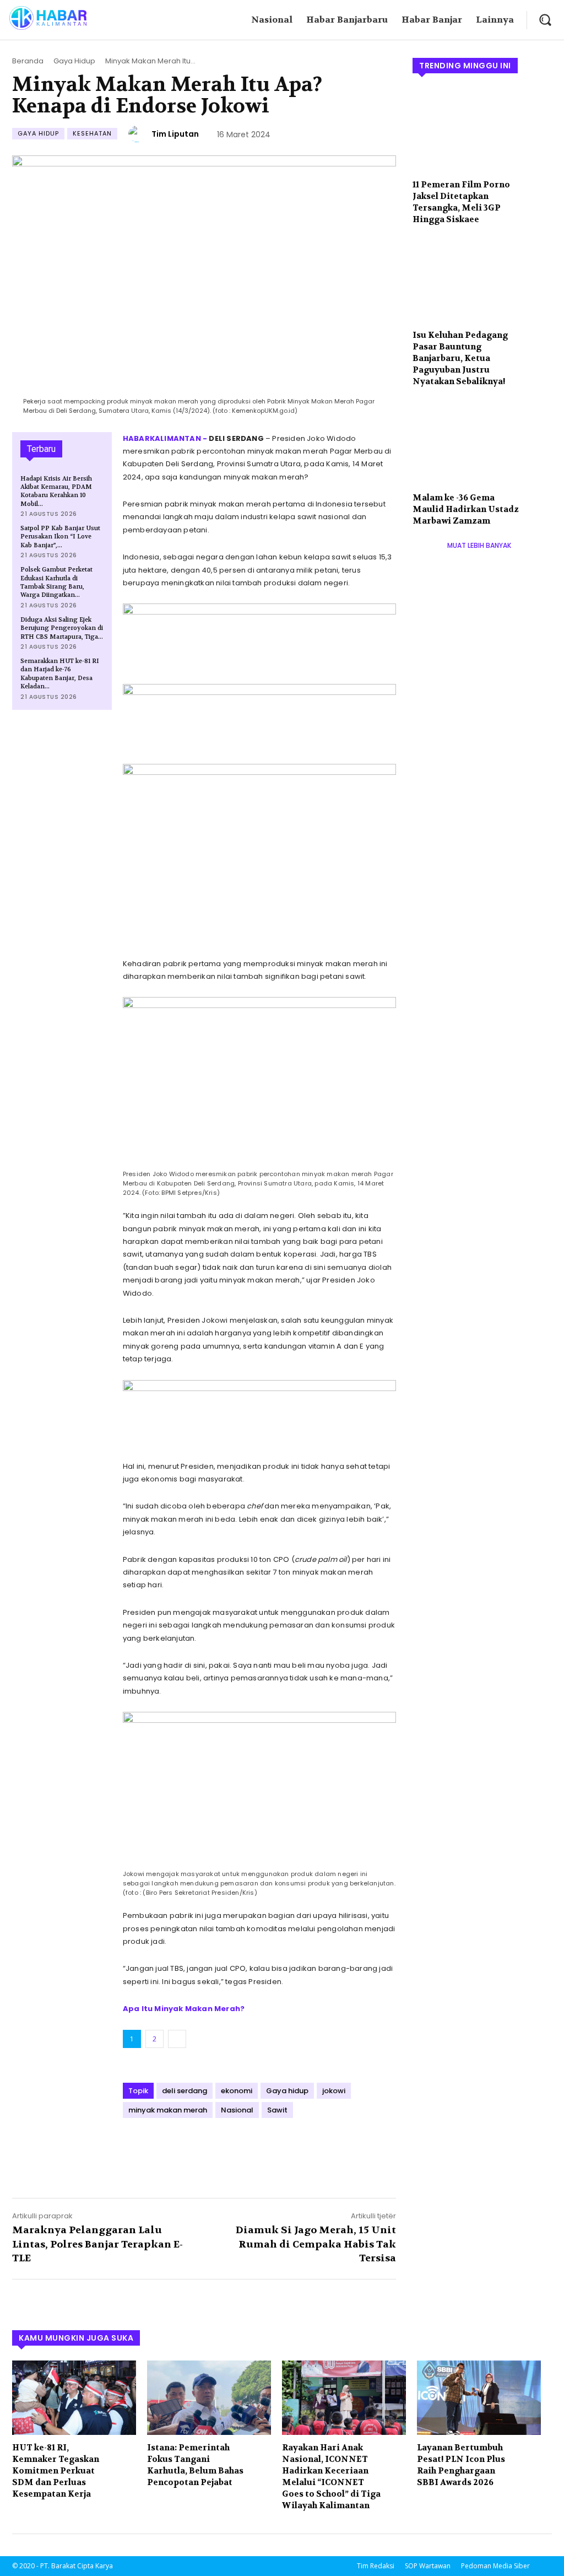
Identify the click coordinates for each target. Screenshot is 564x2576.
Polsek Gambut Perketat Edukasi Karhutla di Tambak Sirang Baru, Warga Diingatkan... (56, 582)
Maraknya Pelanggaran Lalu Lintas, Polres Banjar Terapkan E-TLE (97, 2244)
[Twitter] (159, 2147)
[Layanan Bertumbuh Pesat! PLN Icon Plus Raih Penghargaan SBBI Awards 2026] (479, 2398)
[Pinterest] (185, 2147)
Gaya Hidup (74, 61)
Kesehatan (92, 133)
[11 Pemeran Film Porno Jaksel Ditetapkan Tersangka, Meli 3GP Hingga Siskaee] (482, 130)
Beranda (28, 61)
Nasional (237, 2110)
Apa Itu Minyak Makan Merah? (184, 2009)
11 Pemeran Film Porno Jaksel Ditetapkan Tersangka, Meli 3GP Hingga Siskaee (461, 202)
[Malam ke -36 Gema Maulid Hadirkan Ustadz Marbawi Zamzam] (482, 443)
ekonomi (237, 2091)
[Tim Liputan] (138, 134)
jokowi (334, 2091)
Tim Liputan (175, 134)
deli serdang (185, 2091)
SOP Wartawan (428, 2566)
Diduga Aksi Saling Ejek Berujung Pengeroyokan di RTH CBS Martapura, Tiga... (62, 628)
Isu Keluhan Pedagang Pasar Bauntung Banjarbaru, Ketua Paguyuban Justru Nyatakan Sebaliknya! (460, 358)
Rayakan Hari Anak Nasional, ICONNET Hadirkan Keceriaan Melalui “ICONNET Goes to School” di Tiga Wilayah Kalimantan (331, 2477)
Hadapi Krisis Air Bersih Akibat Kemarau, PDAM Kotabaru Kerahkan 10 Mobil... (56, 491)
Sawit (277, 2110)
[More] (236, 2147)
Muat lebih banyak (479, 545)
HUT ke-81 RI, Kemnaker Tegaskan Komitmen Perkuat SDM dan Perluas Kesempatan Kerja (56, 2471)
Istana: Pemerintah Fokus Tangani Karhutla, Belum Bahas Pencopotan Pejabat (195, 2465)
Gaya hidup (287, 2091)
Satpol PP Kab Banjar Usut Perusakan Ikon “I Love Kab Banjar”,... (60, 537)
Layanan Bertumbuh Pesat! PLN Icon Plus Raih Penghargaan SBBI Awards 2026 (461, 2465)
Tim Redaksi (376, 2566)
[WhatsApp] (210, 2147)
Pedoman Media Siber (495, 2566)
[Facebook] (134, 2147)
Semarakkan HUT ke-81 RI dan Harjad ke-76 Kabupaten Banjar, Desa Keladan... (60, 674)
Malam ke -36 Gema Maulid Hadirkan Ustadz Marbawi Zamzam (466, 509)
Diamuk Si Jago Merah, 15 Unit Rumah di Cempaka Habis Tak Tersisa (316, 2244)
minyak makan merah (168, 2110)
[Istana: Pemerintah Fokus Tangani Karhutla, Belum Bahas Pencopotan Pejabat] (209, 2398)
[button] (545, 20)
